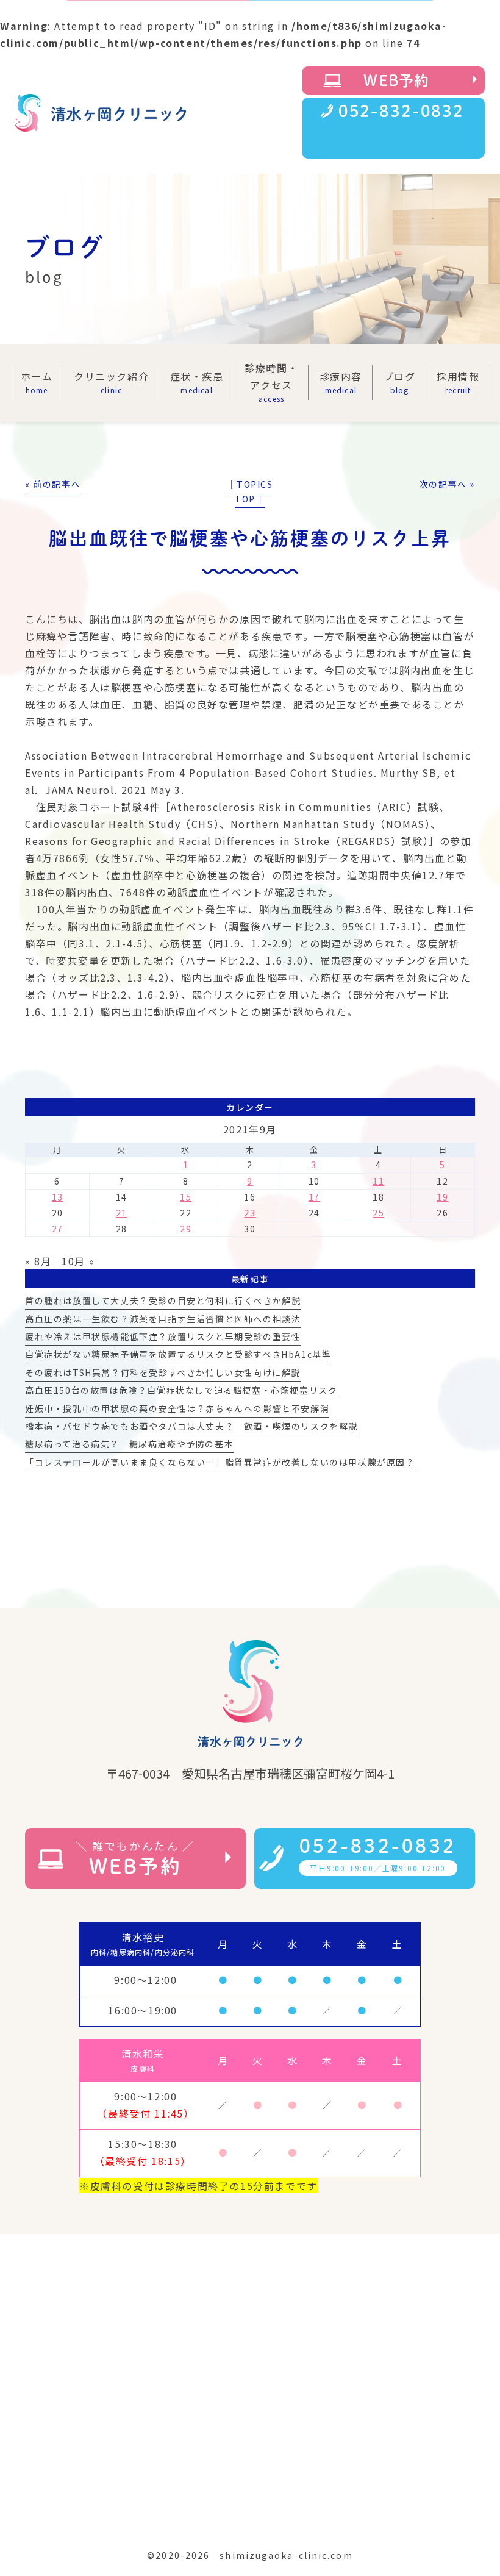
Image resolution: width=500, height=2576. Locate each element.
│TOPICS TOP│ (250, 492)
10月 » (78, 1261)
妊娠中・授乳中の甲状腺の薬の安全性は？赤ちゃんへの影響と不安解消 (177, 1408)
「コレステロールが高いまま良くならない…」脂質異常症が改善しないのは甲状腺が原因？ (220, 1462)
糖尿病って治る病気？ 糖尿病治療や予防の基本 (129, 1444)
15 (186, 1197)
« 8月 (38, 1261)
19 (442, 1197)
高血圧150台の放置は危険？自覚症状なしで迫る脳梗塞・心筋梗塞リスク (181, 1390)
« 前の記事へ (53, 484)
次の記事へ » (447, 484)
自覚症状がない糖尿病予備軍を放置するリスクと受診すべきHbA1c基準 (178, 1354)
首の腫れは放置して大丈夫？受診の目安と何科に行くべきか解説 (163, 1300)
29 (186, 1229)
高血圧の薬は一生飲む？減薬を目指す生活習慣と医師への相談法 (163, 1319)
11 (378, 1181)
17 (314, 1197)
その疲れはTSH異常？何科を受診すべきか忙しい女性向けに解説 (163, 1372)
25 (378, 1213)
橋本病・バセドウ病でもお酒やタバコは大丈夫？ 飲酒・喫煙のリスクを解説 (191, 1426)
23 (250, 1213)
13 (58, 1197)
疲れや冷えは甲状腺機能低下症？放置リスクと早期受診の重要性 (163, 1336)
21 (122, 1213)
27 (58, 1229)
